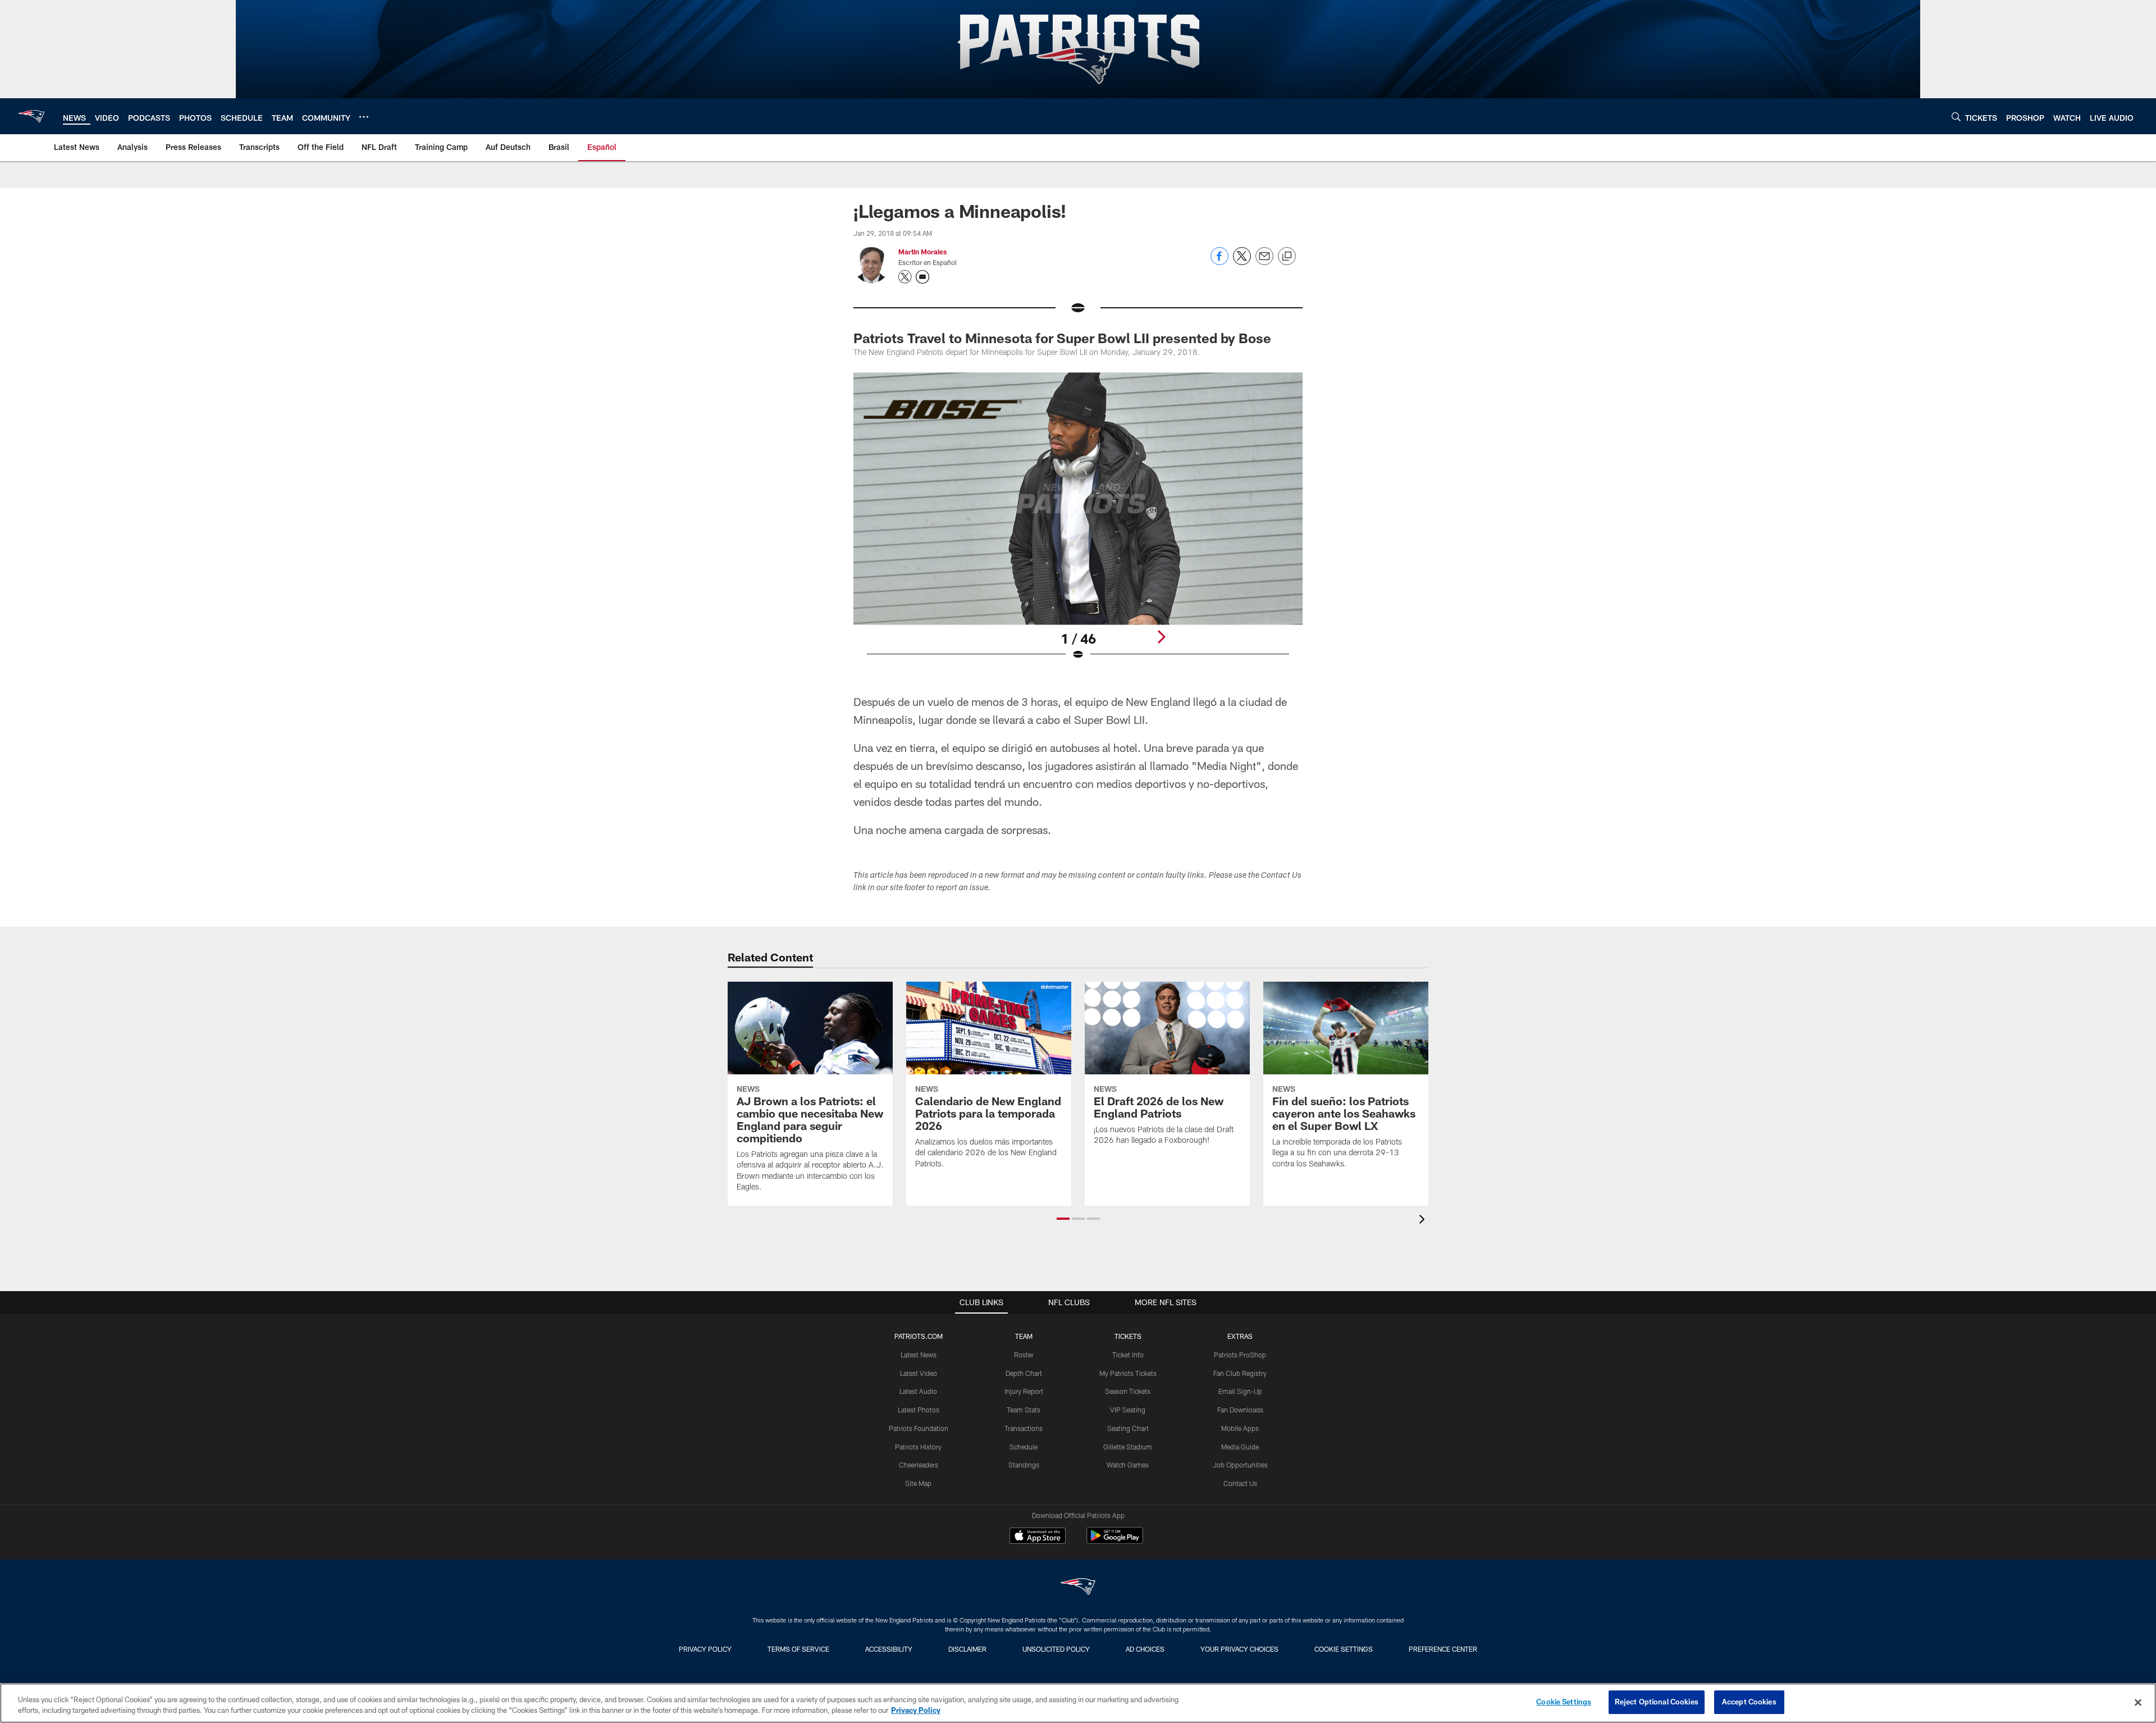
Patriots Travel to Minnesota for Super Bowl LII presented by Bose (1062, 338)
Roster (1024, 1355)
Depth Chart (1024, 1373)
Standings (1024, 1465)
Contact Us (1240, 1483)
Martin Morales (922, 252)
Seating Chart (1128, 1428)
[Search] (1956, 117)
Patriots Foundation (919, 1428)
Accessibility (889, 1649)
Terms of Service (798, 1649)
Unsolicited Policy (1056, 1649)
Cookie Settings (1344, 1649)
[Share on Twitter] (1242, 262)
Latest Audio (918, 1391)
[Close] (2138, 1702)
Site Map (918, 1483)
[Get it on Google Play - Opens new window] (1115, 1541)
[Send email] (1264, 262)
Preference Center (1443, 1649)
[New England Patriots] (1078, 1588)
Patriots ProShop (1240, 1355)
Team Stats (1024, 1410)
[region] (1078, 1703)
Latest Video (919, 1373)
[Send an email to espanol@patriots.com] (922, 277)
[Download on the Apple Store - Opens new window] (1038, 1537)
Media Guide (1240, 1447)
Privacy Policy (705, 1649)
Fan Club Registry (1240, 1373)
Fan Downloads (1240, 1410)
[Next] (1161, 637)
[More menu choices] (364, 117)
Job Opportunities (1240, 1465)
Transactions (1024, 1428)
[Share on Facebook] (1219, 262)
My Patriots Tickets (1128, 1373)
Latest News (919, 1355)
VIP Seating (1128, 1410)
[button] (1063, 1219)
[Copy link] (1287, 257)
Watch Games (1128, 1465)
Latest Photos (919, 1410)
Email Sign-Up (1240, 1391)
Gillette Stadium (1128, 1447)
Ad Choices (1145, 1649)
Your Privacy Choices (1239, 1649)
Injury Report (1024, 1391)
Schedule (1024, 1447)
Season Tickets (1128, 1391)
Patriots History (918, 1447)
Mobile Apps (1240, 1428)
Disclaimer (967, 1649)
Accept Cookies (1749, 1702)
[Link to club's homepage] (31, 116)
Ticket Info (1128, 1355)
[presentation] (1424, 1221)
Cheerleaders (919, 1465)
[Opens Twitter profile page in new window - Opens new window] (905, 277)
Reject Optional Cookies (1657, 1702)
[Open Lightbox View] (1078, 523)
